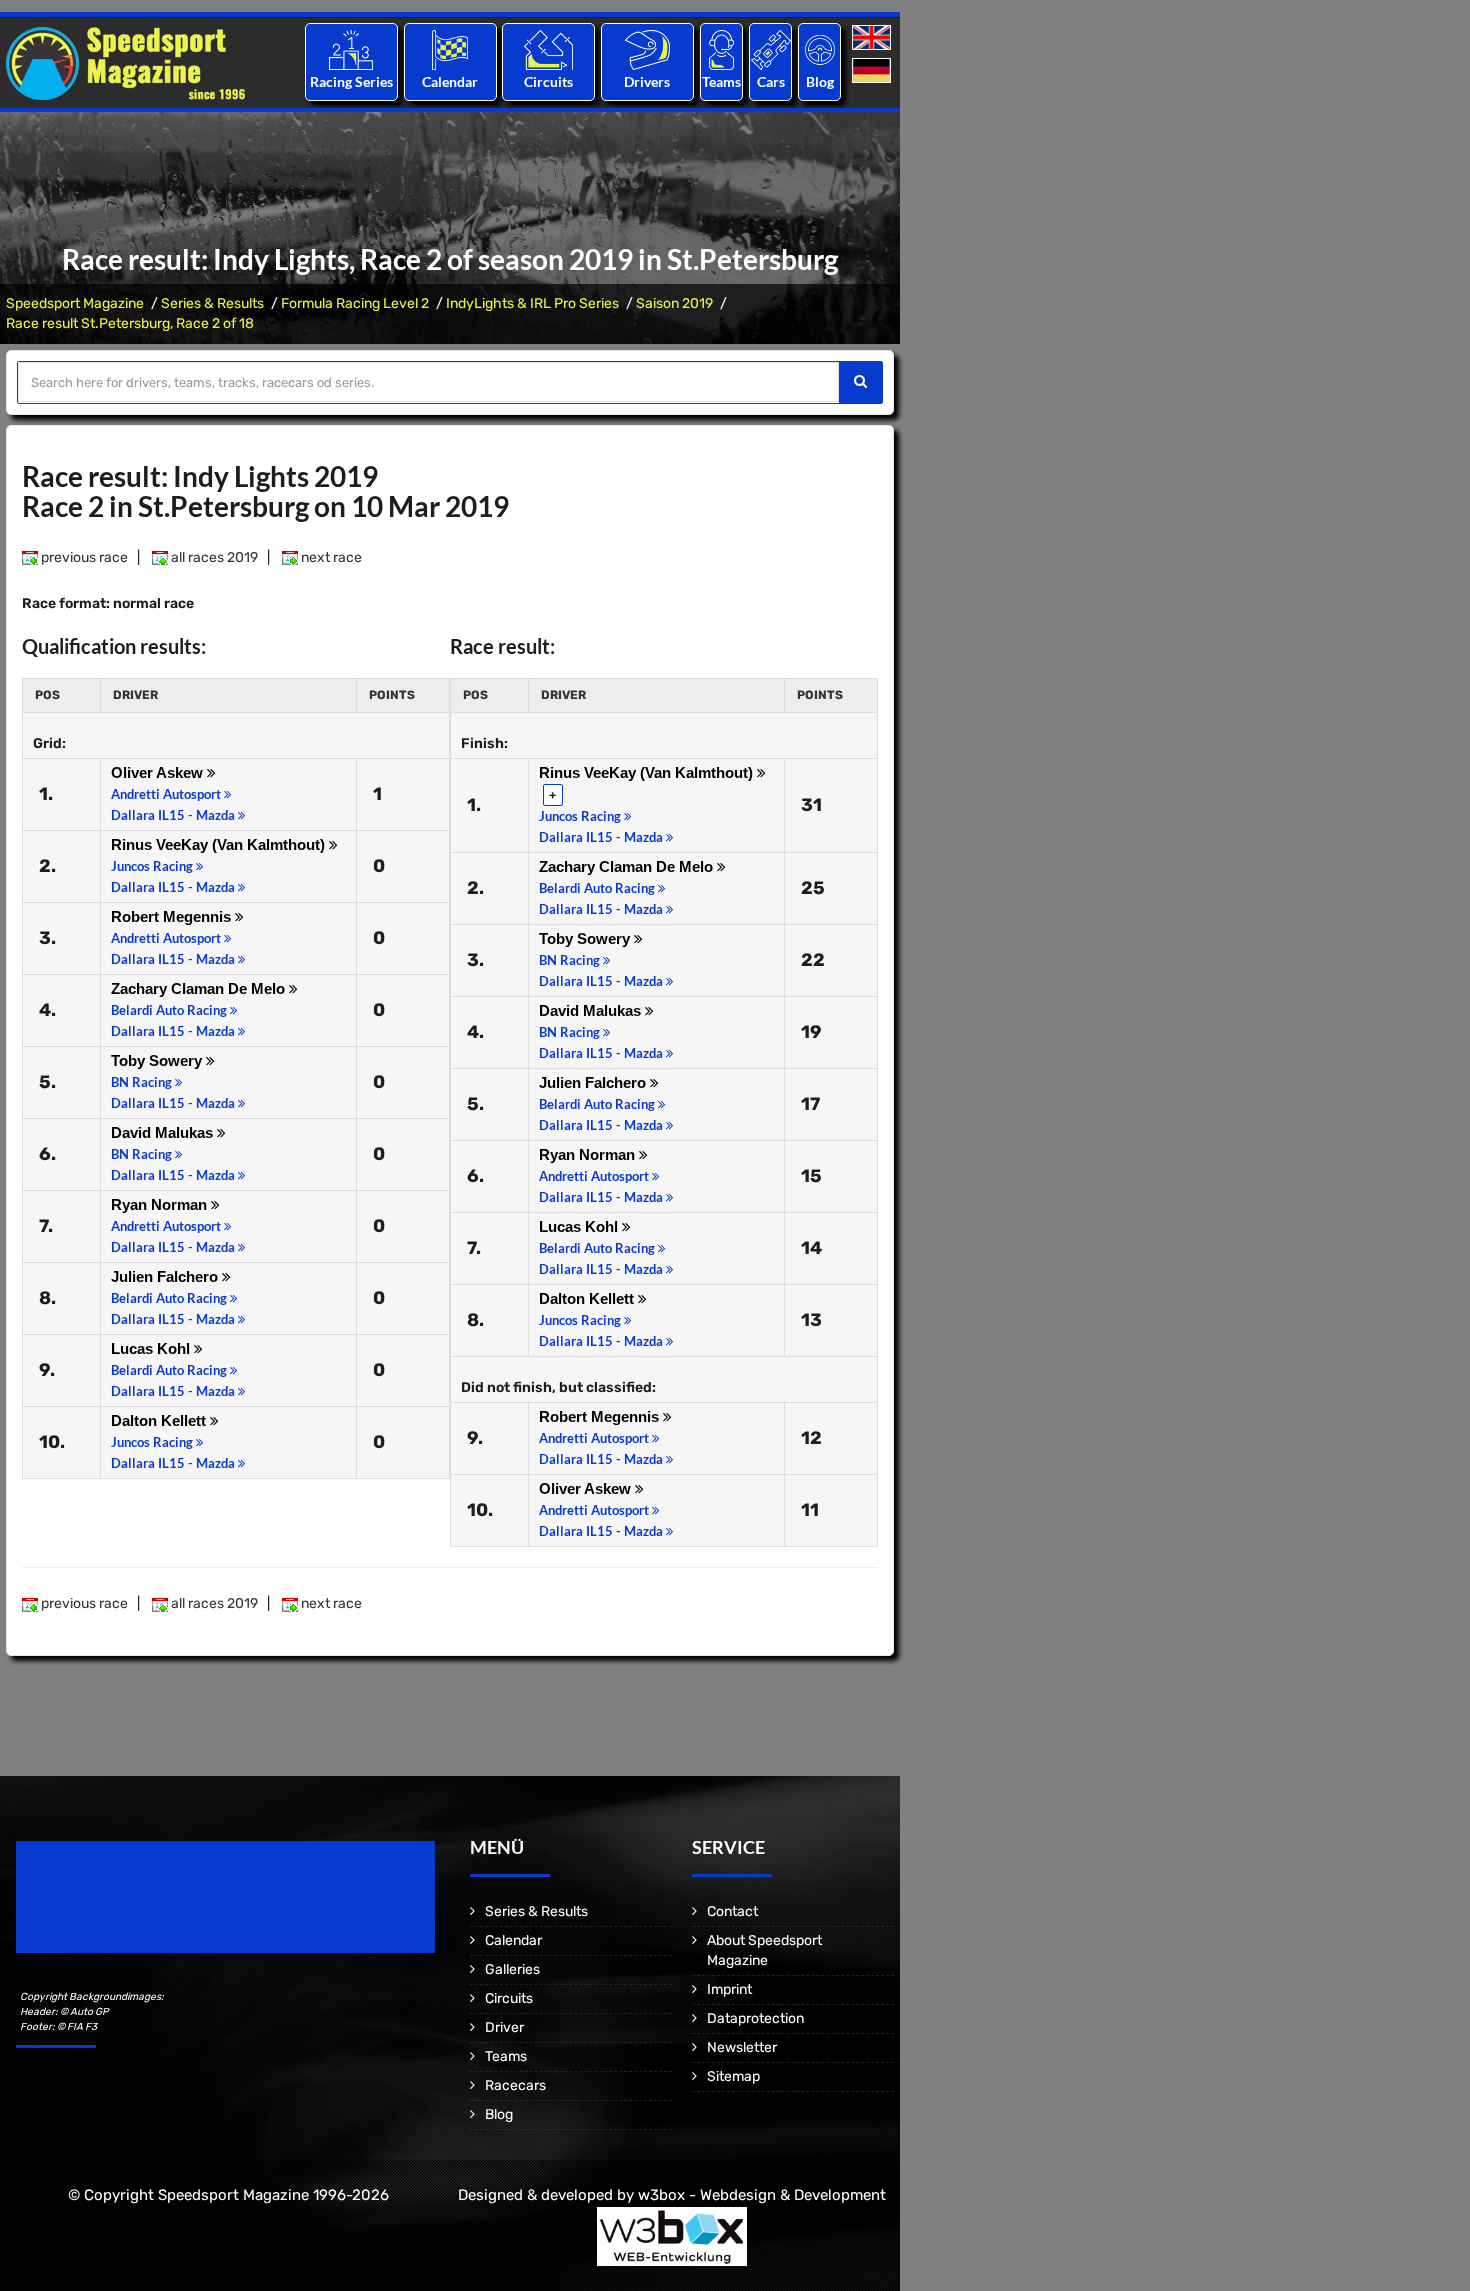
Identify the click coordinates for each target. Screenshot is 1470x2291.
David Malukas (164, 1132)
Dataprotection (755, 2018)
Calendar (450, 81)
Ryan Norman (161, 1204)
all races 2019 (213, 557)
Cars (771, 81)
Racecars (515, 2085)
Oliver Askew (159, 772)
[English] (873, 38)
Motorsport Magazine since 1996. (130, 1910)
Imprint (729, 1989)
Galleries (512, 1969)
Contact (732, 1911)
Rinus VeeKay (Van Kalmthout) (220, 844)
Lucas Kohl (152, 1348)
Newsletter (742, 2047)
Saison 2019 (674, 303)
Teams (721, 81)
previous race (83, 557)
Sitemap (733, 2076)
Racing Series (351, 81)
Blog (820, 81)
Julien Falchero (166, 1276)
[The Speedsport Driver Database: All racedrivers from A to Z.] (647, 49)
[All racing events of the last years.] (450, 49)
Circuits (548, 81)
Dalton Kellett (160, 1420)
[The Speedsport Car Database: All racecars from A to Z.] (771, 49)
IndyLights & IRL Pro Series (532, 303)
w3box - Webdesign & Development (762, 2195)
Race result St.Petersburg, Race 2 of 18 (130, 323)
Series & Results (212, 303)
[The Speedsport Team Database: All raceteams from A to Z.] (721, 49)
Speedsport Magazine (75, 303)
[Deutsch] (873, 71)
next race (330, 557)
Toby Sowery (158, 1060)
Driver (504, 2027)
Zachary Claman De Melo (200, 988)
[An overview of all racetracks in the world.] (548, 49)
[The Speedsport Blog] (820, 49)
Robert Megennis (173, 916)
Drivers (647, 81)
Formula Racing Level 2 (355, 303)
